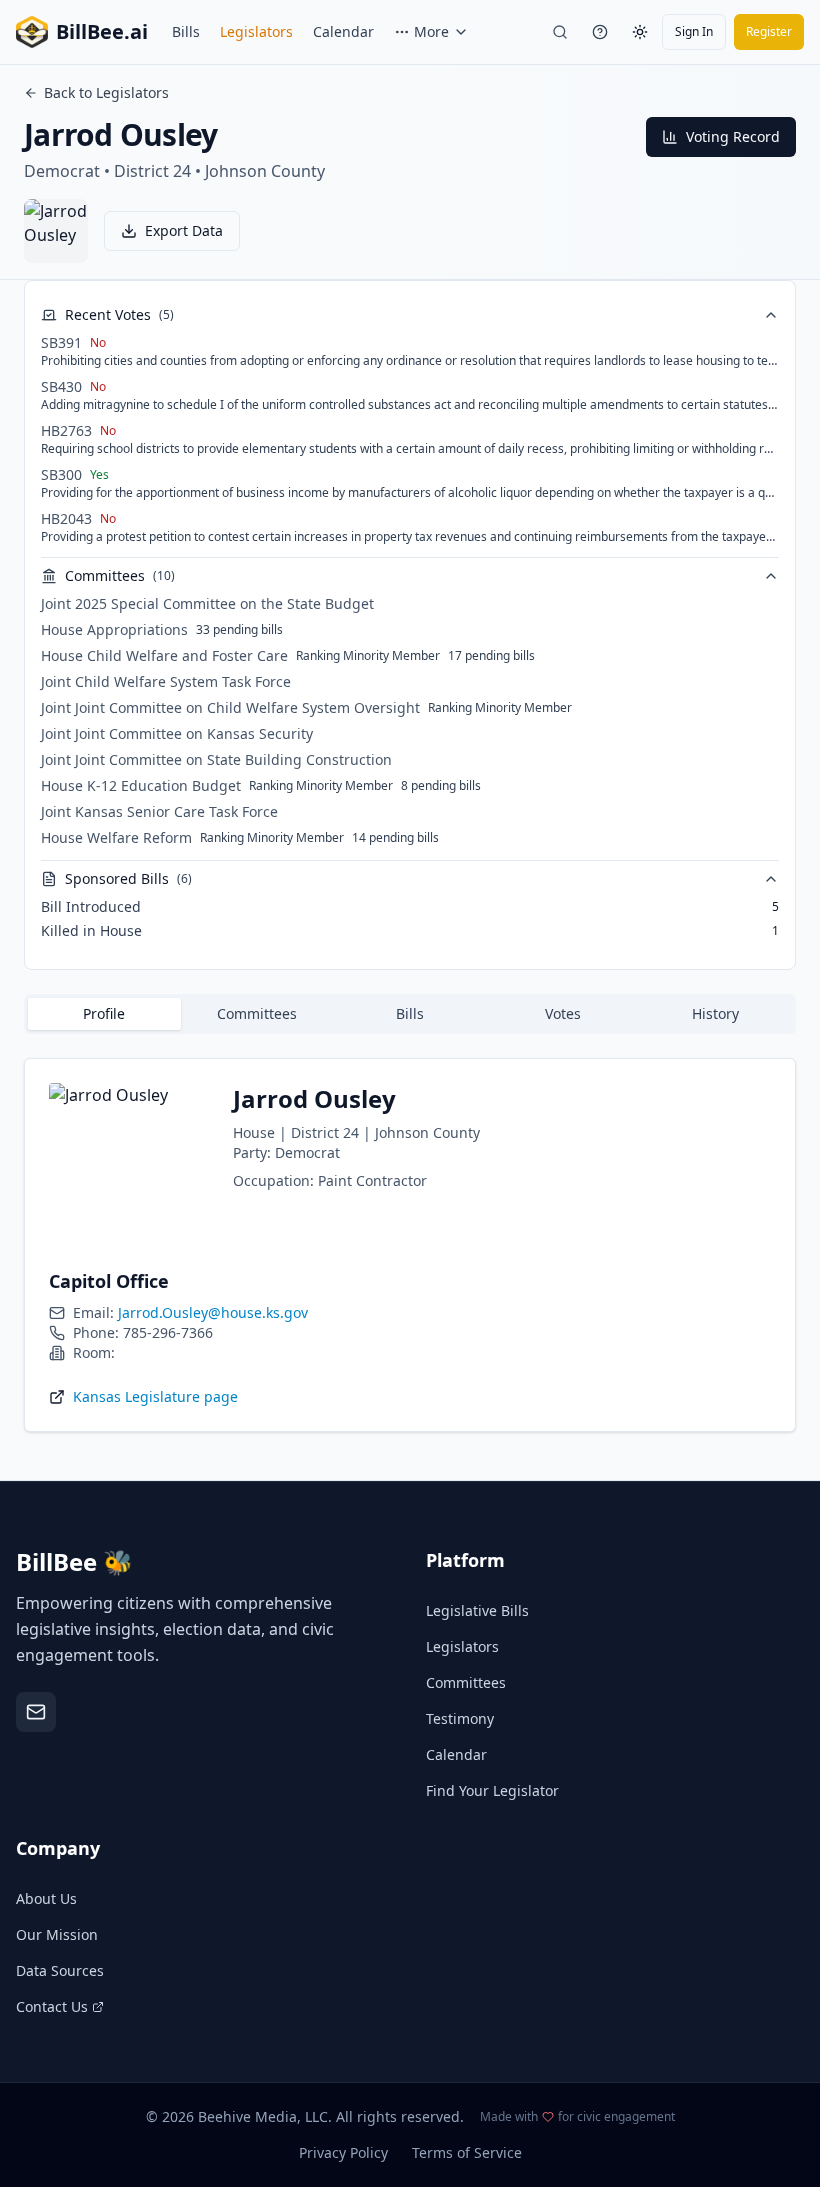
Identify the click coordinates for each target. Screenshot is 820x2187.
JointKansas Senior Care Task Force (159, 811)
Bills (186, 31)
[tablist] (410, 1014)
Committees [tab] (257, 1013)
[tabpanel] (410, 1245)
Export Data (184, 230)
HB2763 (66, 430)
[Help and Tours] (600, 32)
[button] (172, 231)
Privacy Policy (343, 2152)
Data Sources (60, 1970)
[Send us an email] (36, 1712)
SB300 (61, 474)
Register (769, 31)
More (431, 31)
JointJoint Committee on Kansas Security (177, 733)
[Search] (560, 32)
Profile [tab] (104, 1013)
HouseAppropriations (114, 629)
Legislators (256, 31)
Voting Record (733, 136)
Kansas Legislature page (155, 1396)
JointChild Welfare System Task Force (166, 681)
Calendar (343, 31)
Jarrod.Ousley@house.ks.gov (213, 1312)
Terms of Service (467, 2152)
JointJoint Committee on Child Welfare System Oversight (230, 707)
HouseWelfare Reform (116, 837)
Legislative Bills (477, 1610)
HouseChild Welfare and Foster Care (164, 655)
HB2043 (66, 518)
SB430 (61, 386)
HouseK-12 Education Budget (141, 785)
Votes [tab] (563, 1013)
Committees (466, 1682)
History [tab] (715, 1013)
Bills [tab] (410, 1013)
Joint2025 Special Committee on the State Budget (207, 603)
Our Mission (57, 1934)
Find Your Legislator (492, 1790)
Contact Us (52, 2006)
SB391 (61, 342)
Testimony (460, 1718)
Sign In (694, 31)
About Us (46, 1898)
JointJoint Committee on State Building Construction (216, 759)
